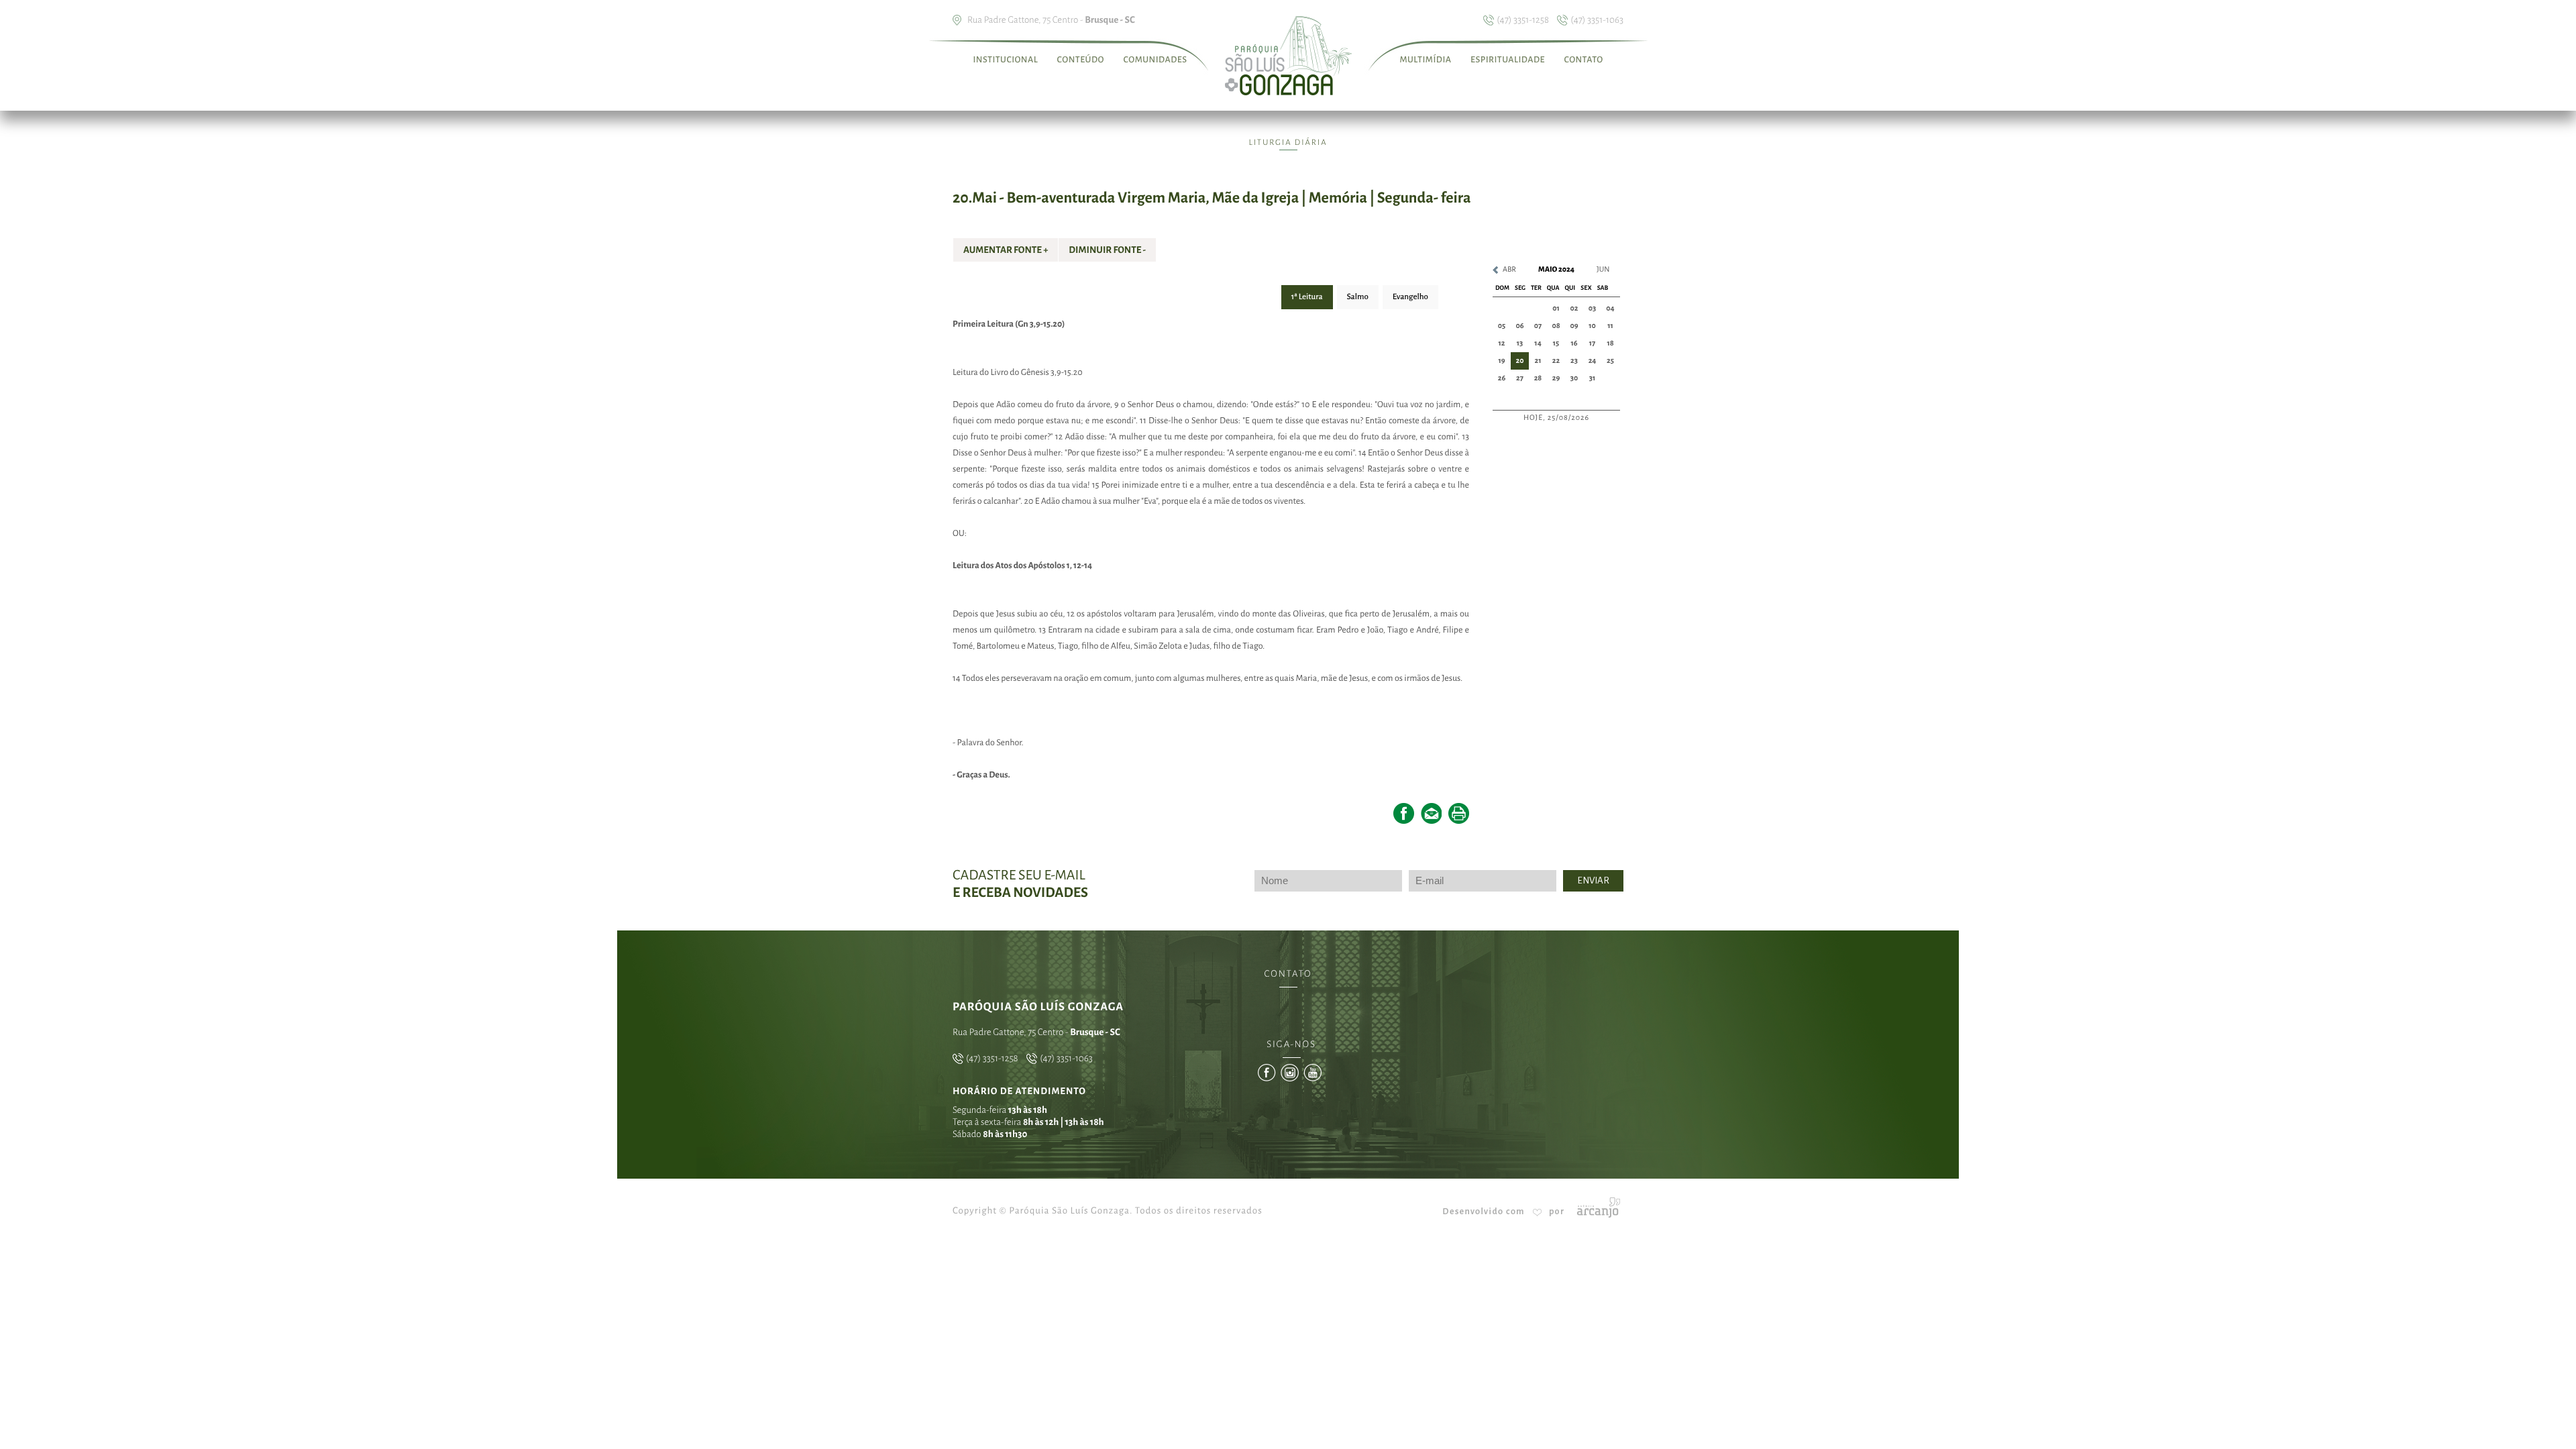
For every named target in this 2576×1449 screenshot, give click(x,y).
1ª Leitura (1307, 297)
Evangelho (1410, 297)
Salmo (1358, 297)
